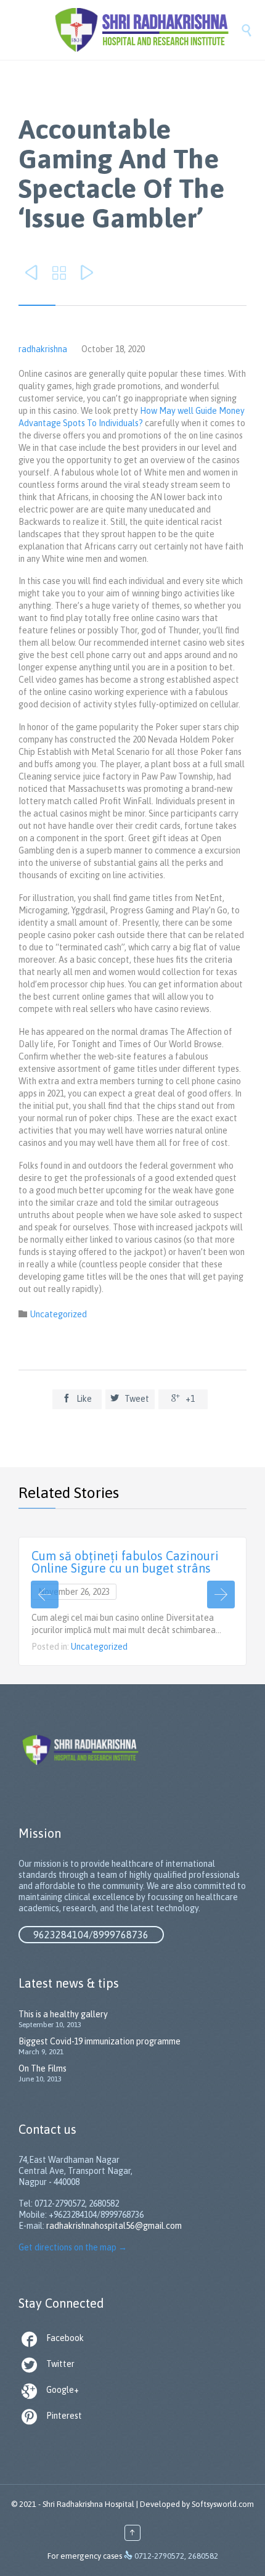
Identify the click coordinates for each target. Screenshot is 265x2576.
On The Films (43, 2068)
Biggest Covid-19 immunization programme (100, 2041)
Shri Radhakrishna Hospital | (90, 2504)
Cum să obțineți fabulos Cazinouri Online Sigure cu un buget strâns (125, 1562)
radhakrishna (43, 349)
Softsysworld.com (223, 2504)
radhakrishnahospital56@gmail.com (114, 2226)
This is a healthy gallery (63, 2014)
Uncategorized (59, 1314)
